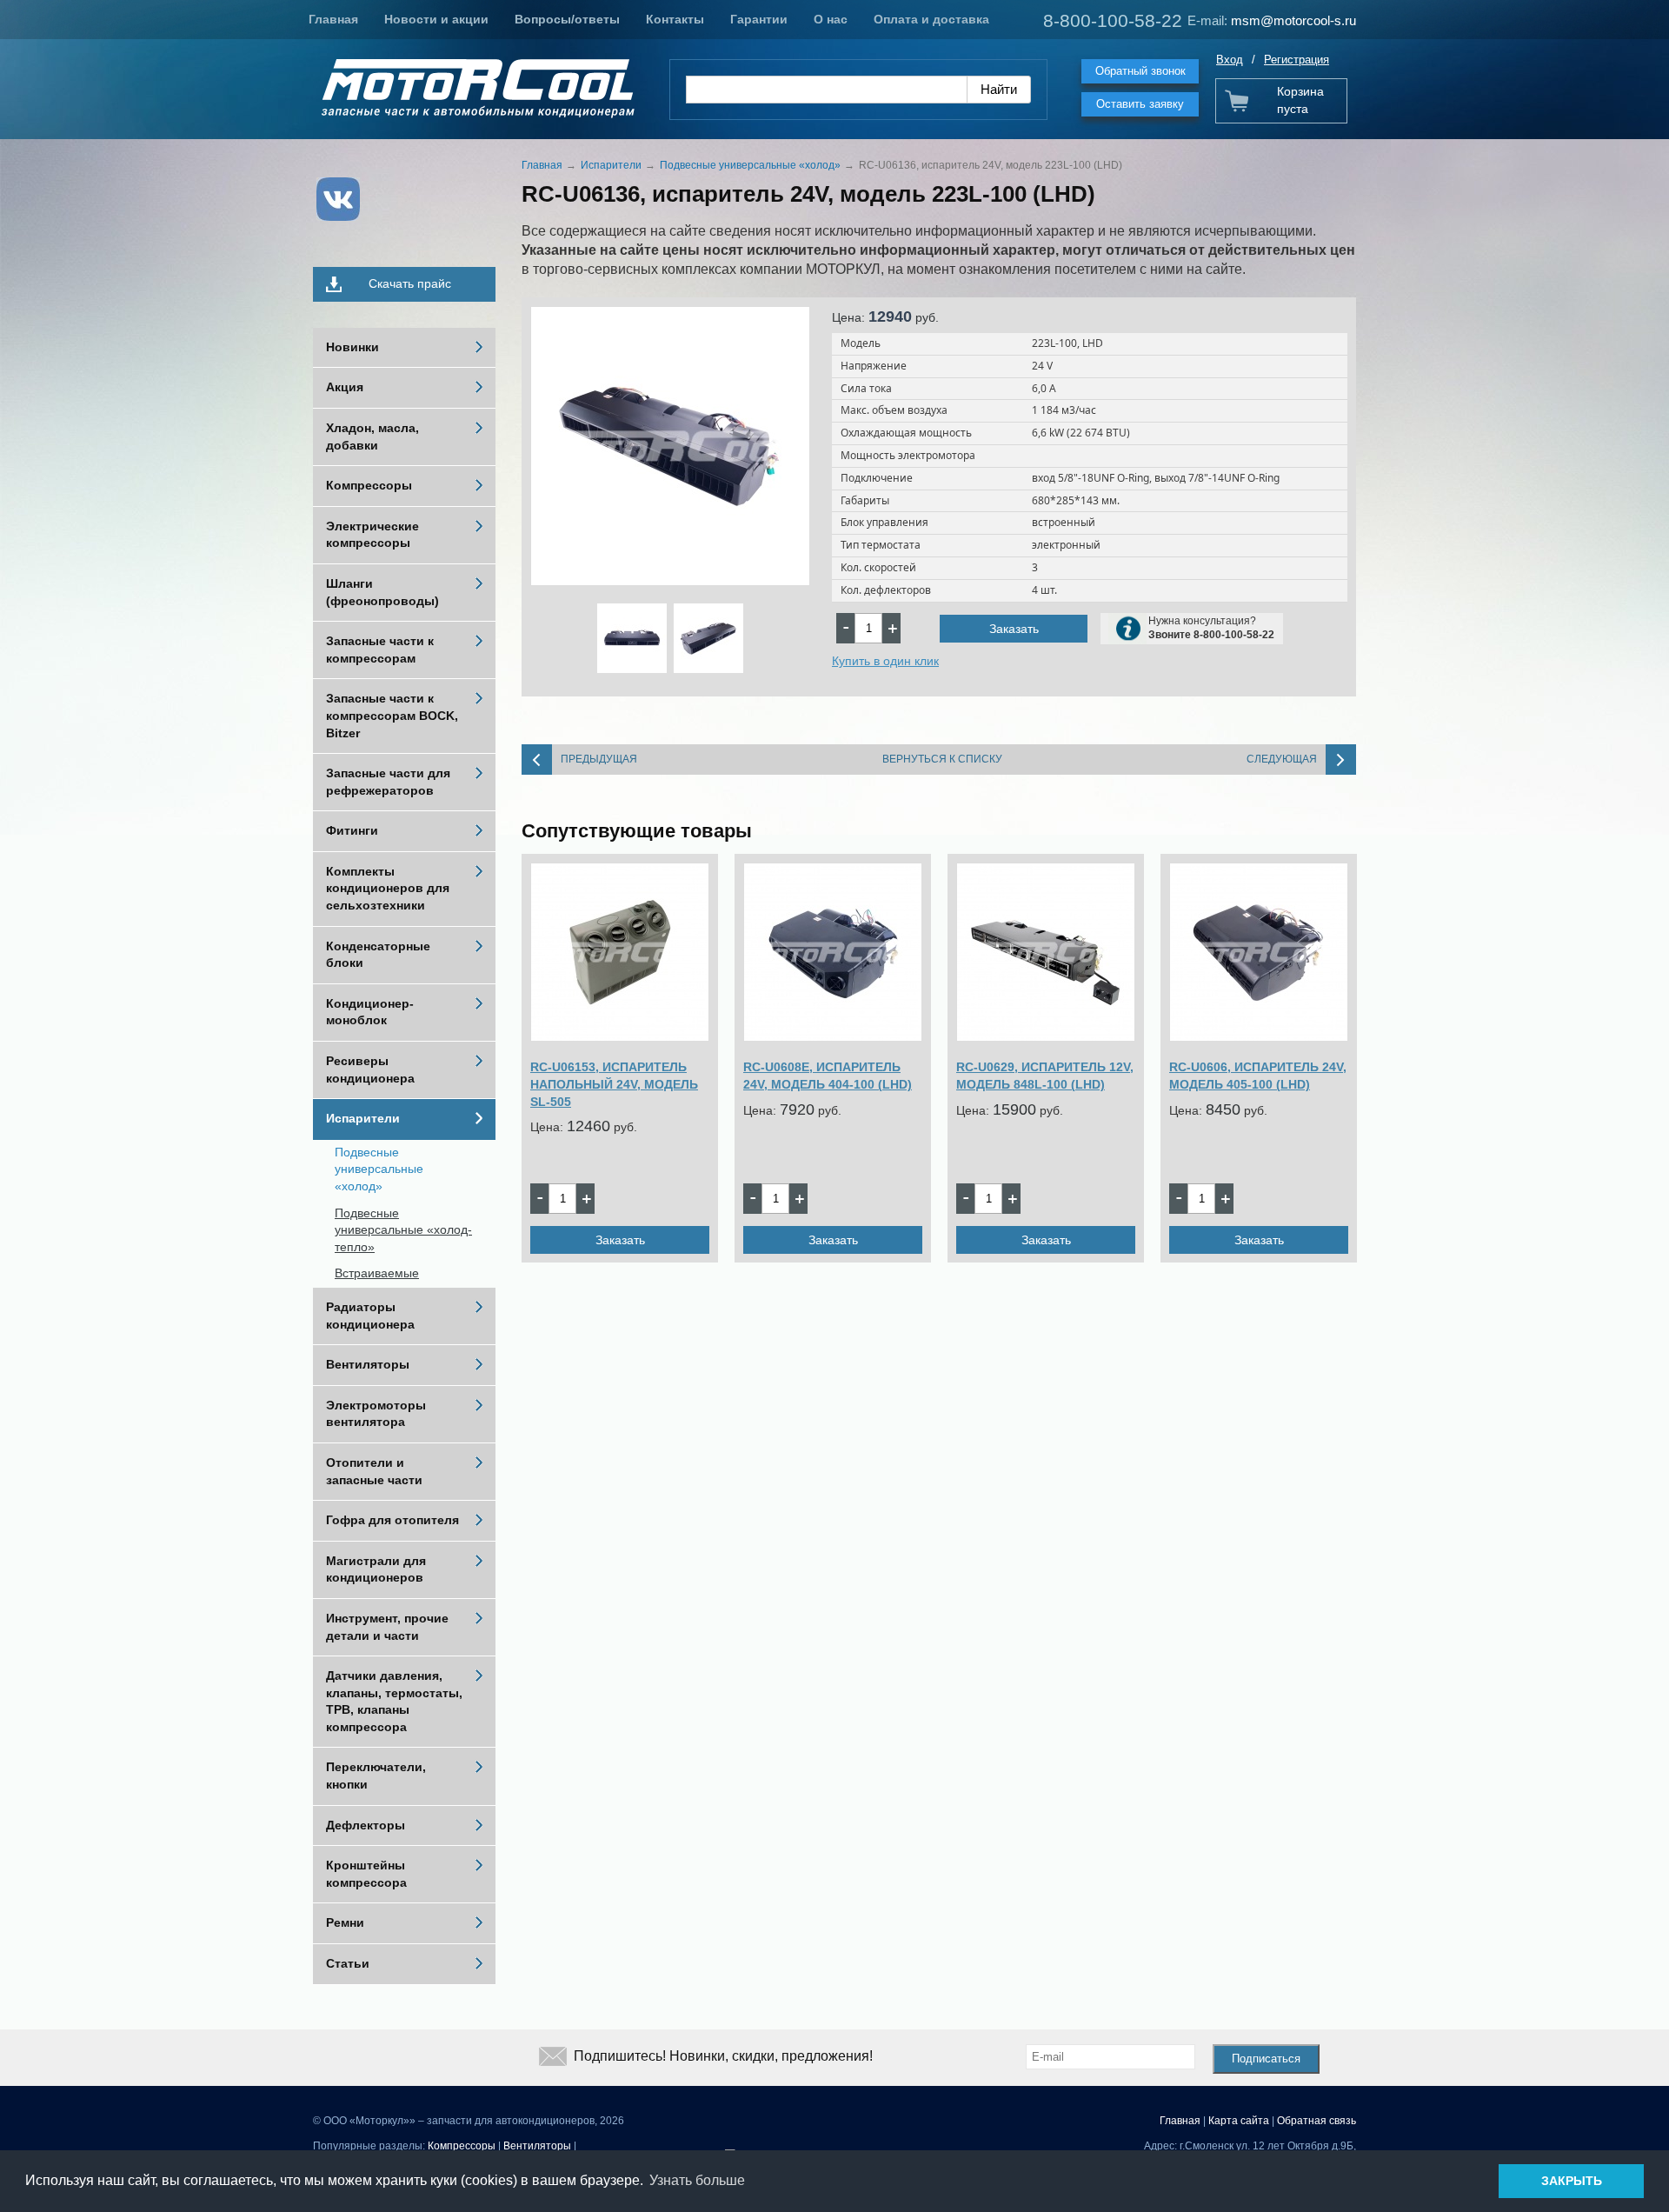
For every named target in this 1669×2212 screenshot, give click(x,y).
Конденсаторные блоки (378, 955)
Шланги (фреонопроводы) (382, 592)
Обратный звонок (1140, 71)
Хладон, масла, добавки (372, 436)
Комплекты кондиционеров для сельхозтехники (388, 888)
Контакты (675, 19)
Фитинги (352, 830)
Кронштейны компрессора (366, 1874)
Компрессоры (369, 485)
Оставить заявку (1140, 104)
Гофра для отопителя (392, 1520)
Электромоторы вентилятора (376, 1414)
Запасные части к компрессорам (380, 650)
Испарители (363, 1118)
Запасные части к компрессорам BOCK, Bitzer (392, 715)
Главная (333, 19)
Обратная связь (1317, 2121)
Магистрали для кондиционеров (376, 1569)
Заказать (1014, 629)
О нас (831, 19)
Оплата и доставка (931, 19)
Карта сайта (1239, 2121)
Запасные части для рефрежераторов (388, 782)
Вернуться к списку (942, 759)
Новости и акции (436, 19)
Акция (345, 387)
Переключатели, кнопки (376, 1776)
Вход (1230, 60)
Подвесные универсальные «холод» (379, 1169)
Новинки (352, 347)
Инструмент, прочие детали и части (387, 1627)
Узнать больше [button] (697, 2180)
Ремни (345, 1922)
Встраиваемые (377, 1273)
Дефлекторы (366, 1825)
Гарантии (759, 19)
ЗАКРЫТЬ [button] (1572, 2181)
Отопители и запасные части (374, 1471)
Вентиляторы (368, 1364)
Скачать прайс (410, 283)
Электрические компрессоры (372, 535)
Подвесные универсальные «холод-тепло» (403, 1230)
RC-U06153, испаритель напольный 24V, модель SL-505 (614, 1084)
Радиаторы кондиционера (370, 1316)
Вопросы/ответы (567, 19)
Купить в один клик (885, 661)
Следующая (1282, 759)
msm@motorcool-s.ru (1293, 20)
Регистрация (1297, 60)
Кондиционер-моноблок (370, 1012)
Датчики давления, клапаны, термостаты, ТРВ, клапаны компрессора (394, 1701)
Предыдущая (599, 759)
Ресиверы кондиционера (370, 1069)
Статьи (348, 1963)
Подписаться (1266, 2059)
